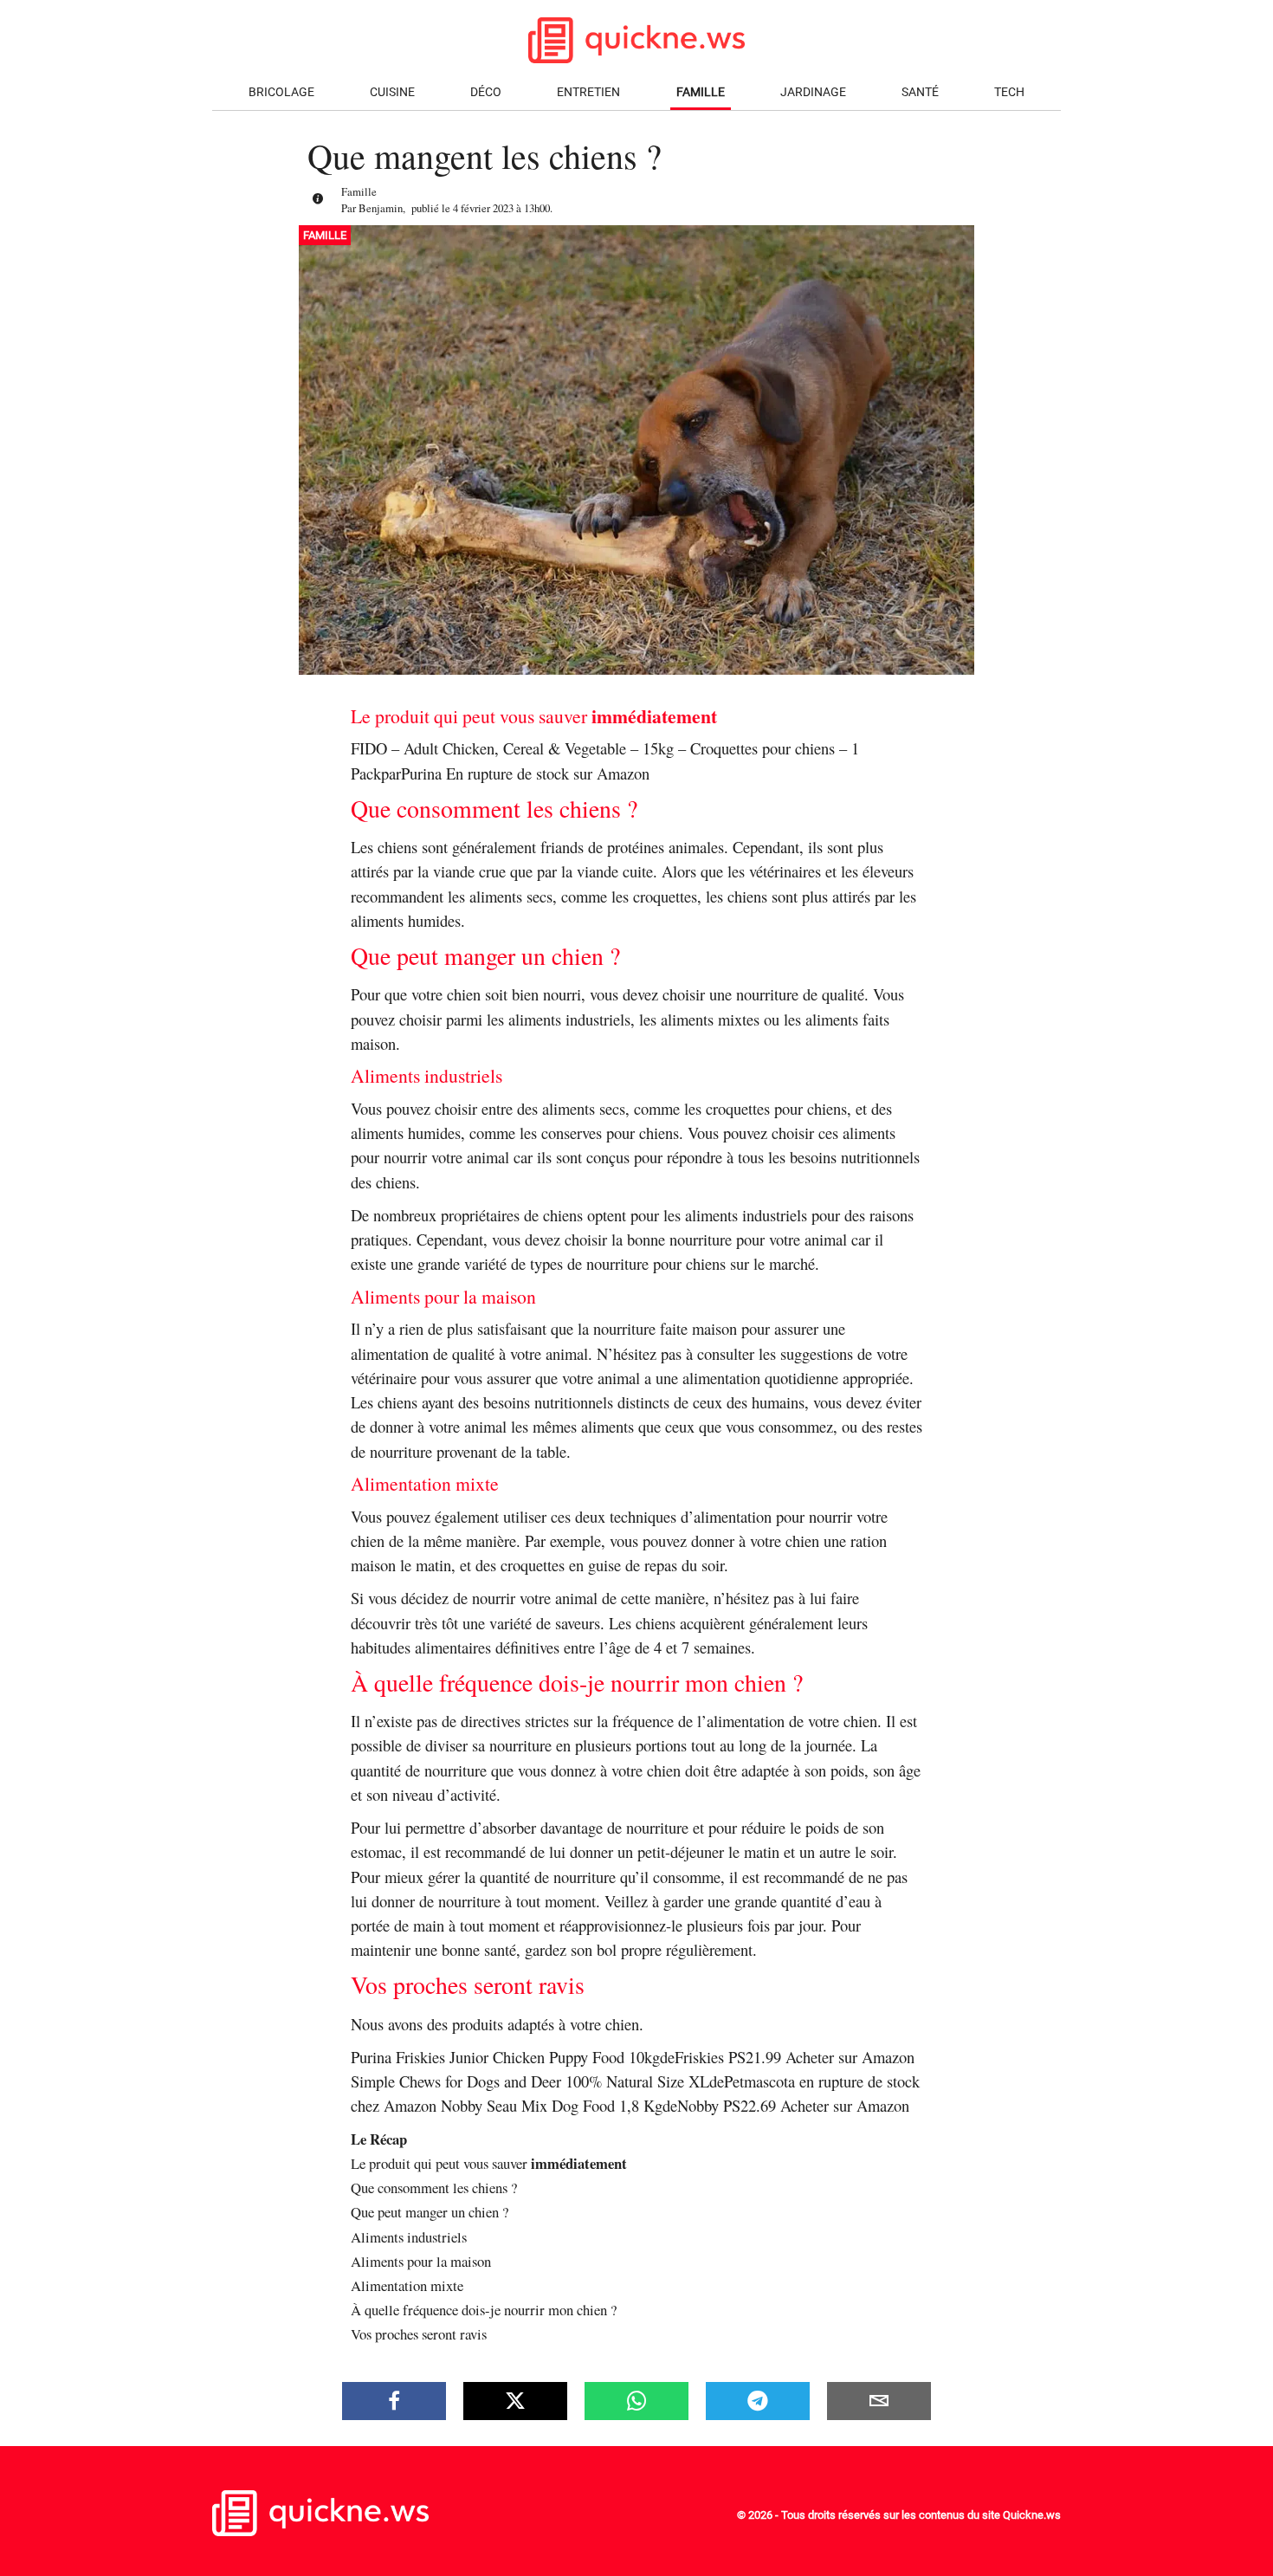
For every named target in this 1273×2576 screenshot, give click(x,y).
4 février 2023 (483, 208)
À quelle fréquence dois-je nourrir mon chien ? (484, 2310)
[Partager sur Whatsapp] (636, 2401)
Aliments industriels (409, 2237)
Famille (701, 92)
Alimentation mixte (407, 2285)
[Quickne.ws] (320, 2531)
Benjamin (381, 208)
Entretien (588, 92)
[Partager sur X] (515, 2401)
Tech (1009, 92)
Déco (486, 92)
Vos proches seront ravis (419, 2334)
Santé (920, 92)
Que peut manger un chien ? (430, 2212)
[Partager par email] (879, 2401)
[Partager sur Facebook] (394, 2401)
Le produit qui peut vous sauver (489, 2163)
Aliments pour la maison (421, 2261)
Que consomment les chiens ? (434, 2188)
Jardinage (813, 92)
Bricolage (281, 92)
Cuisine (392, 92)
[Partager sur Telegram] (758, 2401)
